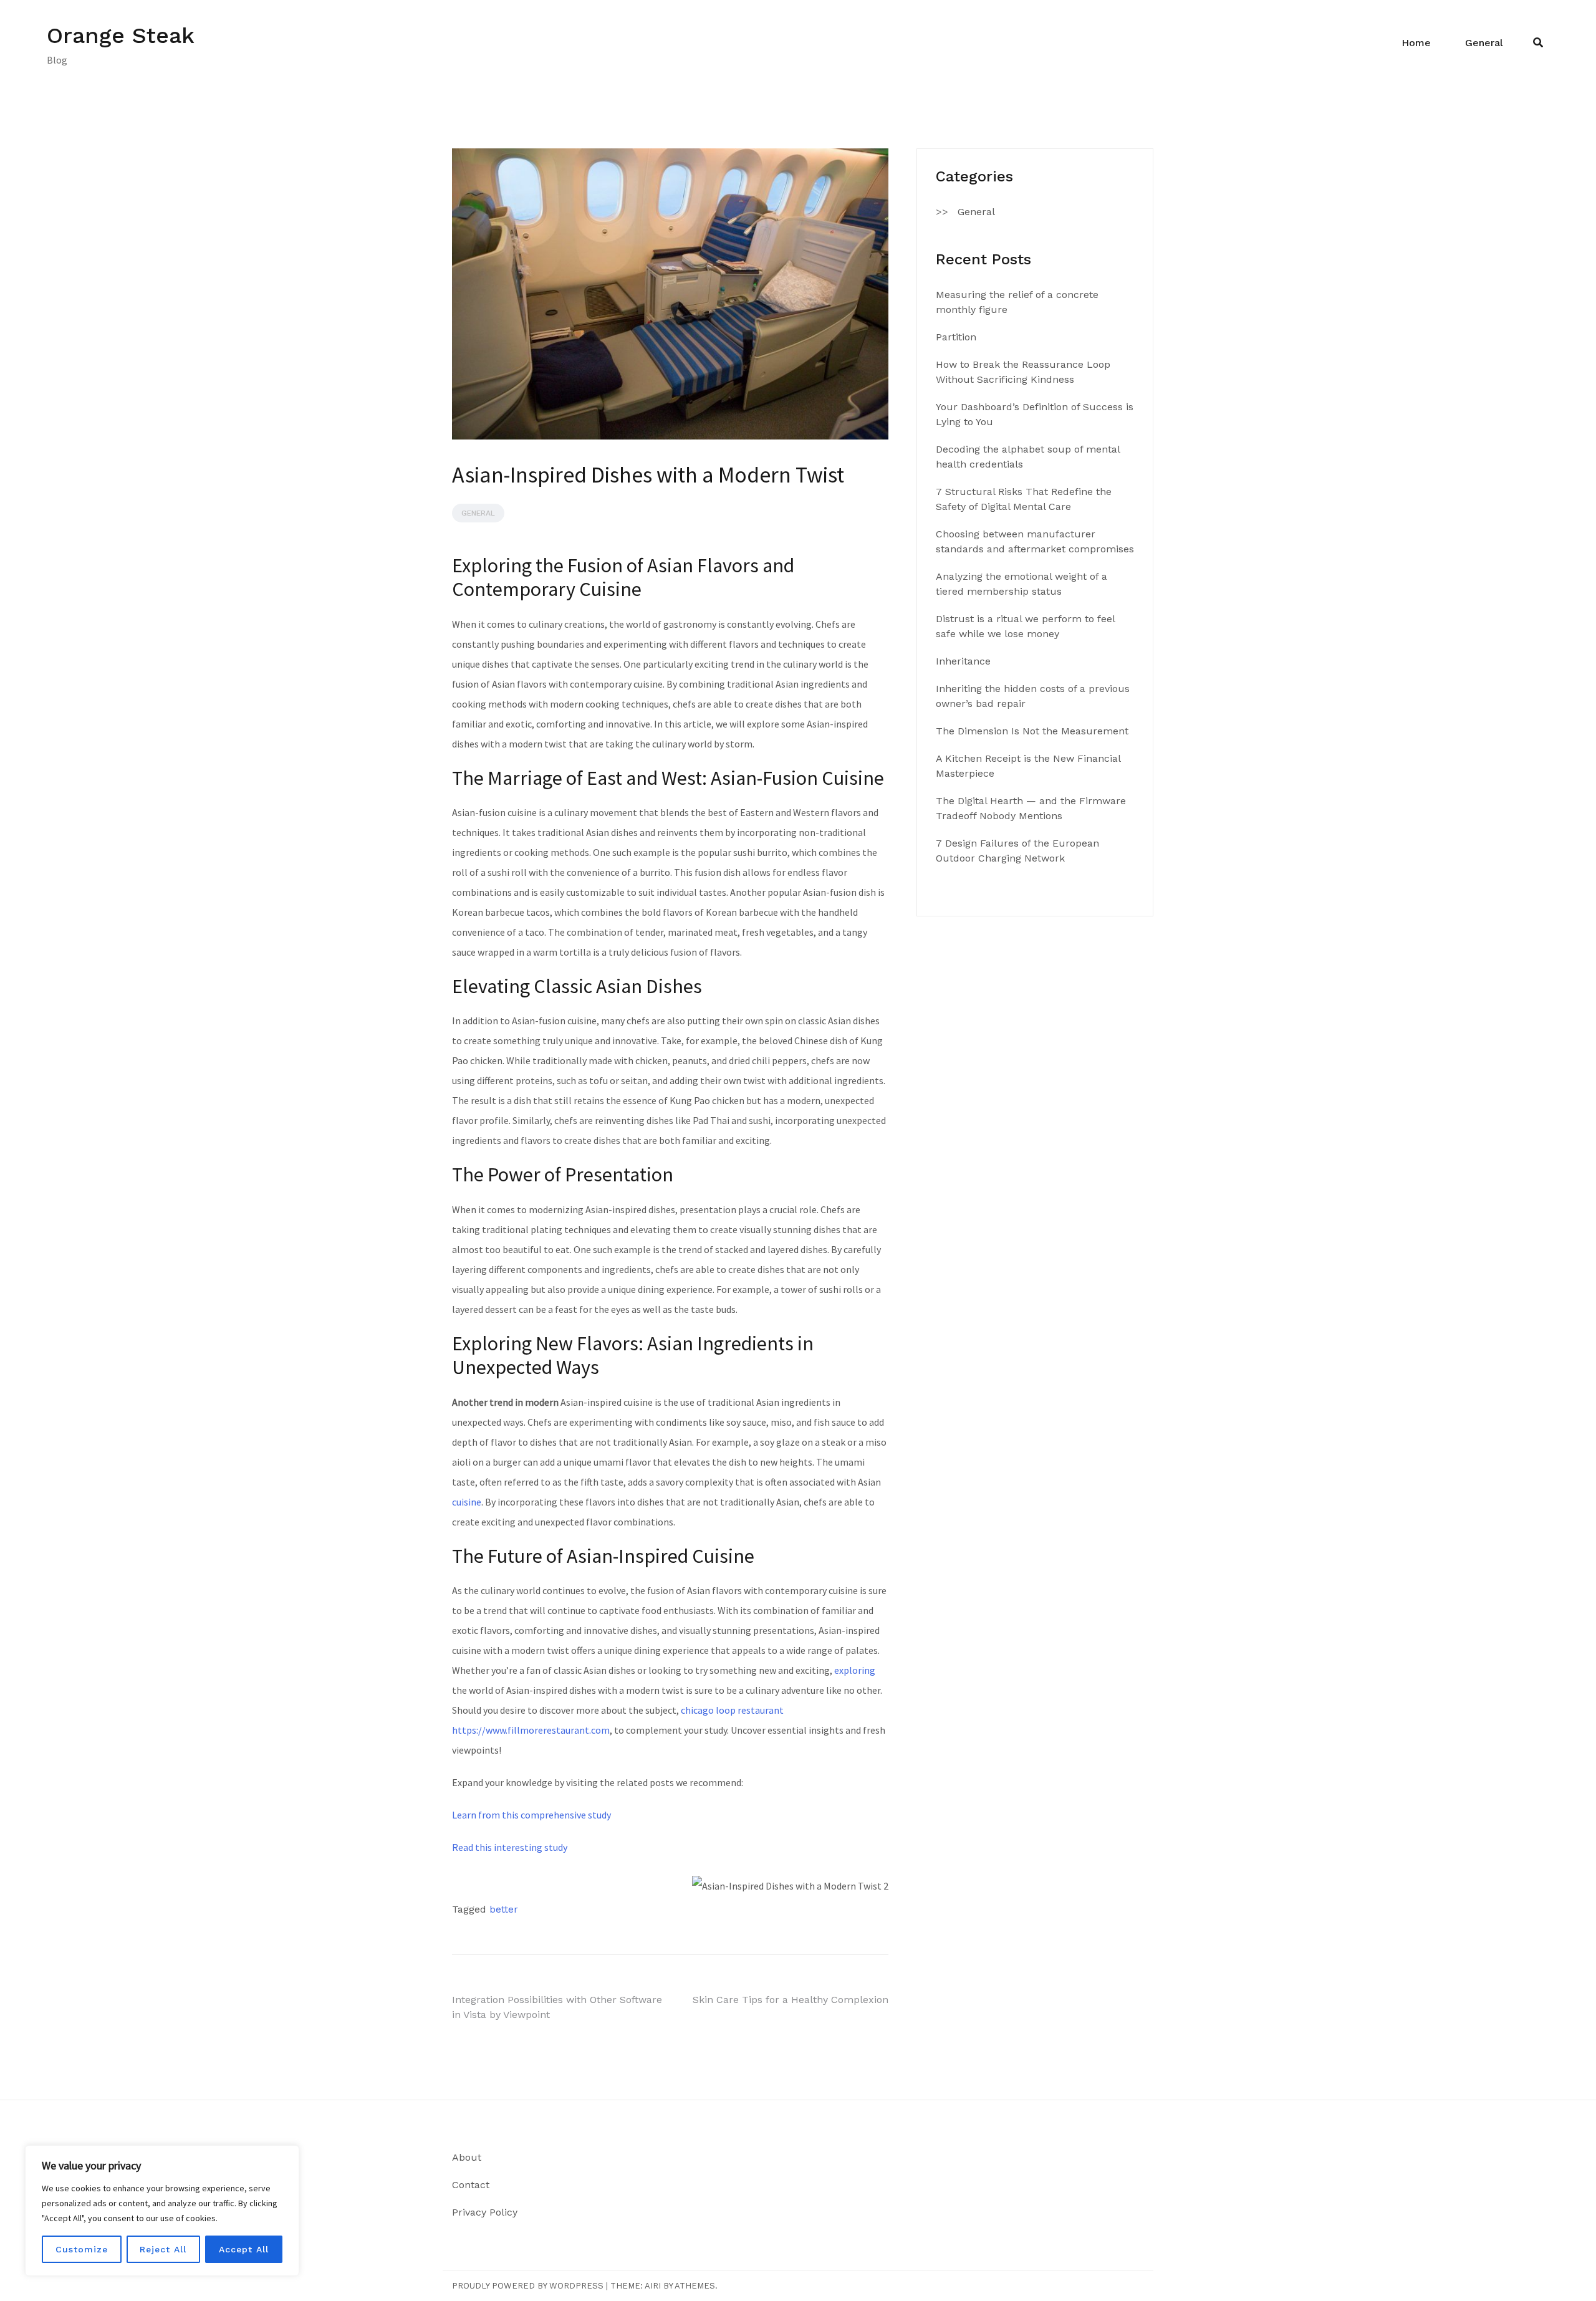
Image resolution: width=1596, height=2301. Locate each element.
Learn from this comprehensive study (531, 1815)
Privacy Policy (485, 2212)
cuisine (467, 1502)
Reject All (163, 2249)
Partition (956, 337)
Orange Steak (121, 36)
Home (1416, 43)
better (504, 1909)
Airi (653, 2286)
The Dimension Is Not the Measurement (1032, 731)
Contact (471, 2185)
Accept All (244, 2249)
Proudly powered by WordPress (528, 2286)
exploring (855, 1670)
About (467, 2157)
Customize (82, 2249)
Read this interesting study (510, 1847)
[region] (162, 2211)
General (1484, 43)
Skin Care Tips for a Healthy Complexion (791, 2000)
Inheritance (963, 661)
